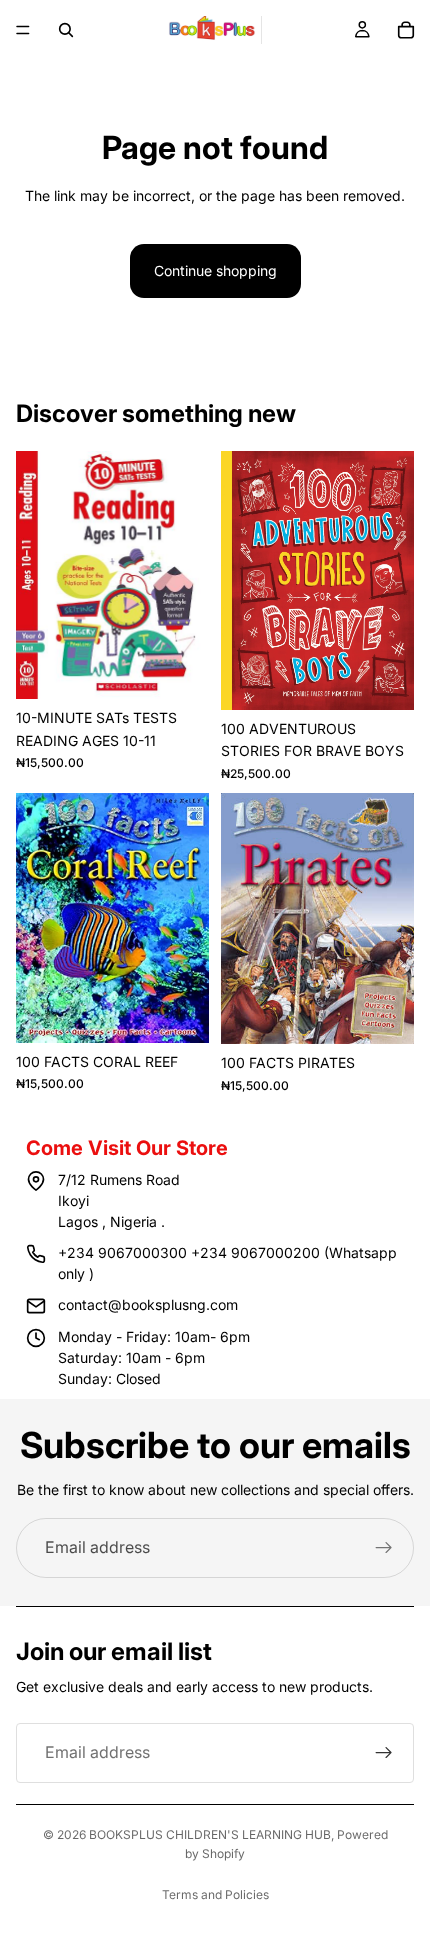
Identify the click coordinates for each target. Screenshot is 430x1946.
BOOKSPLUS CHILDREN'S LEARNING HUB (210, 1834)
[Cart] (406, 30)
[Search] (66, 30)
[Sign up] (384, 1548)
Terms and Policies (215, 1894)
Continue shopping (215, 270)
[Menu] (23, 30)
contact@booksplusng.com (148, 1304)
